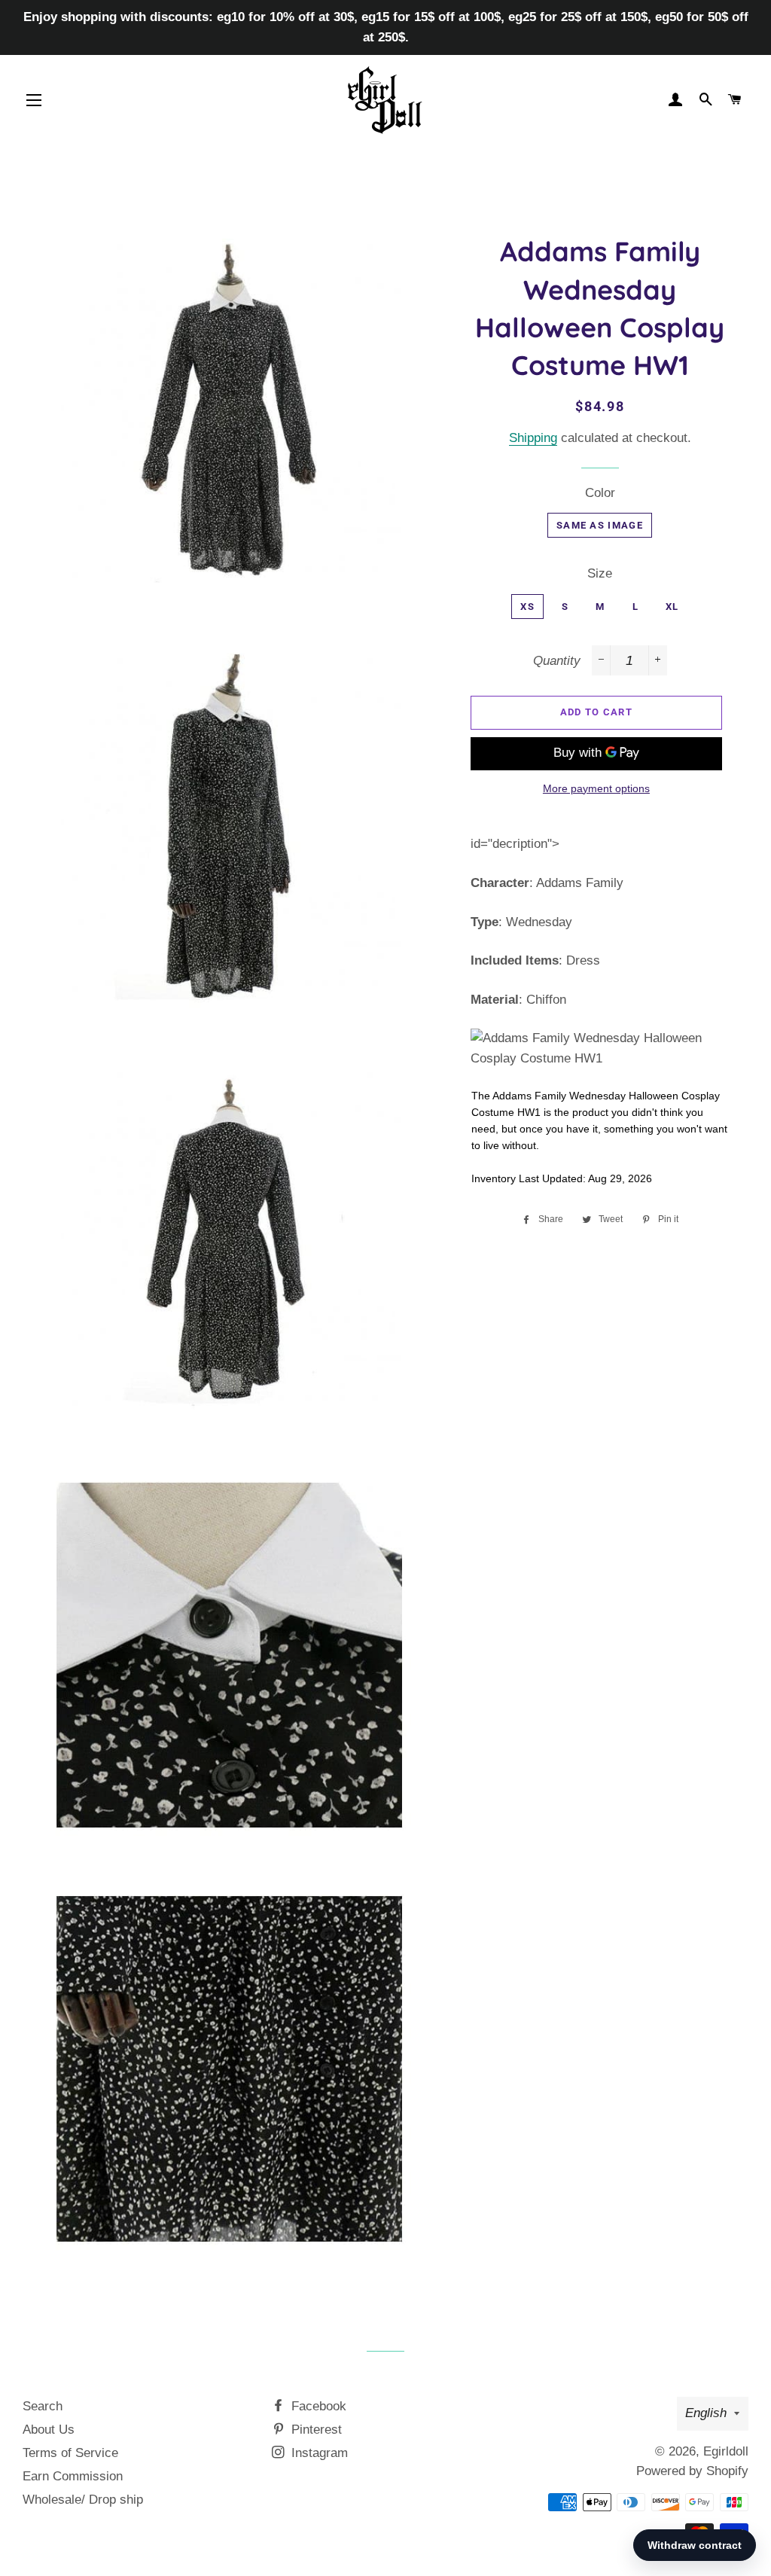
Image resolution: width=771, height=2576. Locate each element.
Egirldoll (726, 2451)
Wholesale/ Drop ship (83, 2500)
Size (600, 573)
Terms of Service (70, 2453)
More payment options (596, 788)
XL (672, 607)
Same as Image (600, 525)
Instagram (318, 2453)
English (706, 2413)
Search (43, 2406)
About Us (49, 2430)
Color (600, 493)
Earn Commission (73, 2476)
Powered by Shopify (692, 2471)
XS (527, 607)
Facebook (317, 2406)
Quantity (557, 661)
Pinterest (315, 2430)
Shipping (533, 438)
